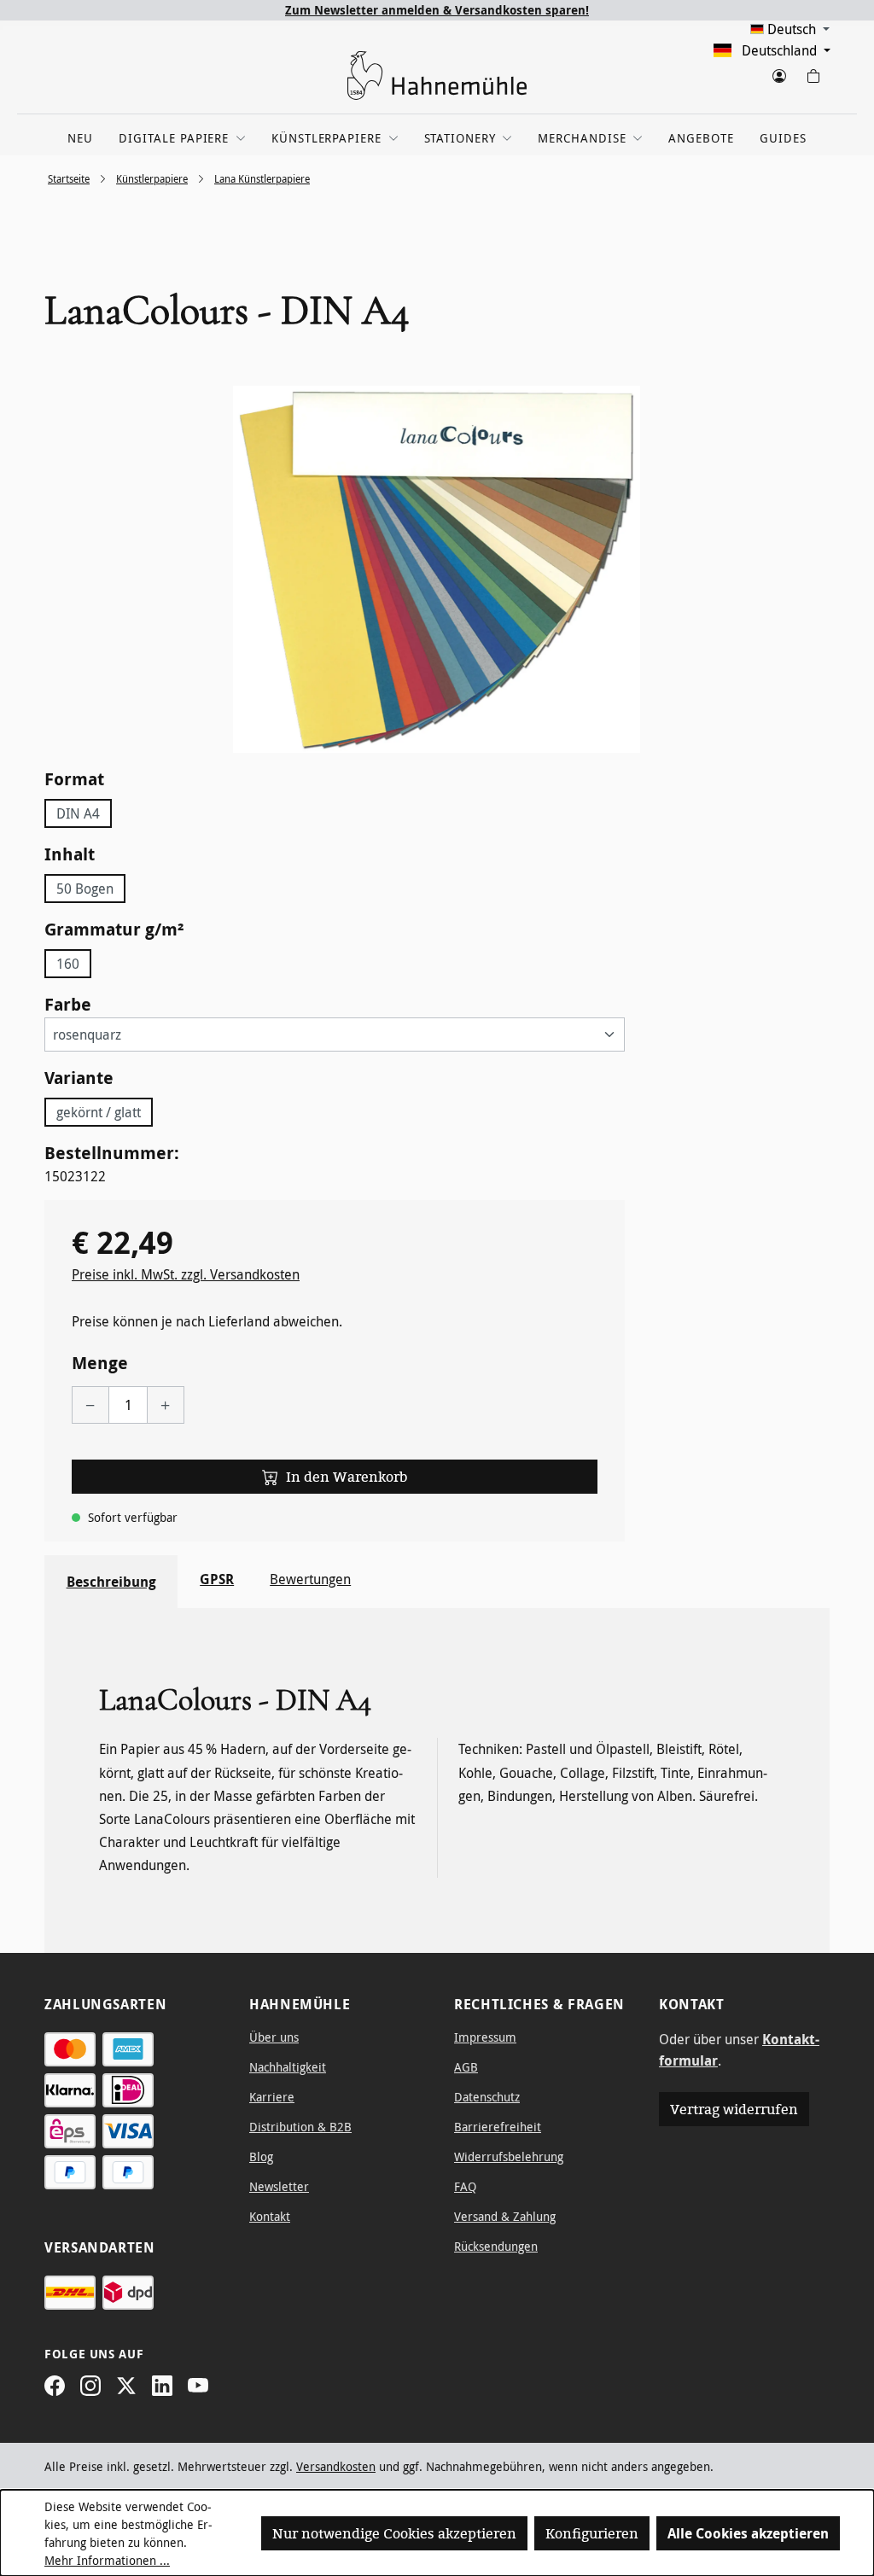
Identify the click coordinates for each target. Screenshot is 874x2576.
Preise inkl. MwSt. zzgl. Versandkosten (186, 1274)
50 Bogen (85, 889)
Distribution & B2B (300, 2127)
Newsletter (279, 2186)
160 (68, 964)
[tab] (111, 1582)
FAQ (465, 2186)
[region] (437, 569)
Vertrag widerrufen (734, 2109)
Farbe (68, 1004)
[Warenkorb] (813, 73)
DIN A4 (78, 813)
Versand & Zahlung (505, 2216)
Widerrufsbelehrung (509, 2156)
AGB (466, 2067)
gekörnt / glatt (99, 1112)
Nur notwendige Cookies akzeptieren (394, 2533)
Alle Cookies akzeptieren (748, 2533)
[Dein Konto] (778, 73)
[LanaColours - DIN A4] (437, 569)
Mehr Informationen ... (107, 2560)
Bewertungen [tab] (310, 1579)
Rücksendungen (496, 2246)
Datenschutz (487, 2097)
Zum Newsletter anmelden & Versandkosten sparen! (437, 10)
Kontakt (270, 2216)
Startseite (69, 178)
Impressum (485, 2037)
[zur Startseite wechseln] (437, 76)
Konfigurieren (592, 2533)
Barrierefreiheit (498, 2127)
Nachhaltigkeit (288, 2067)
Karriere (272, 2097)
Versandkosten (336, 2466)
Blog (261, 2156)
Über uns (274, 2037)
